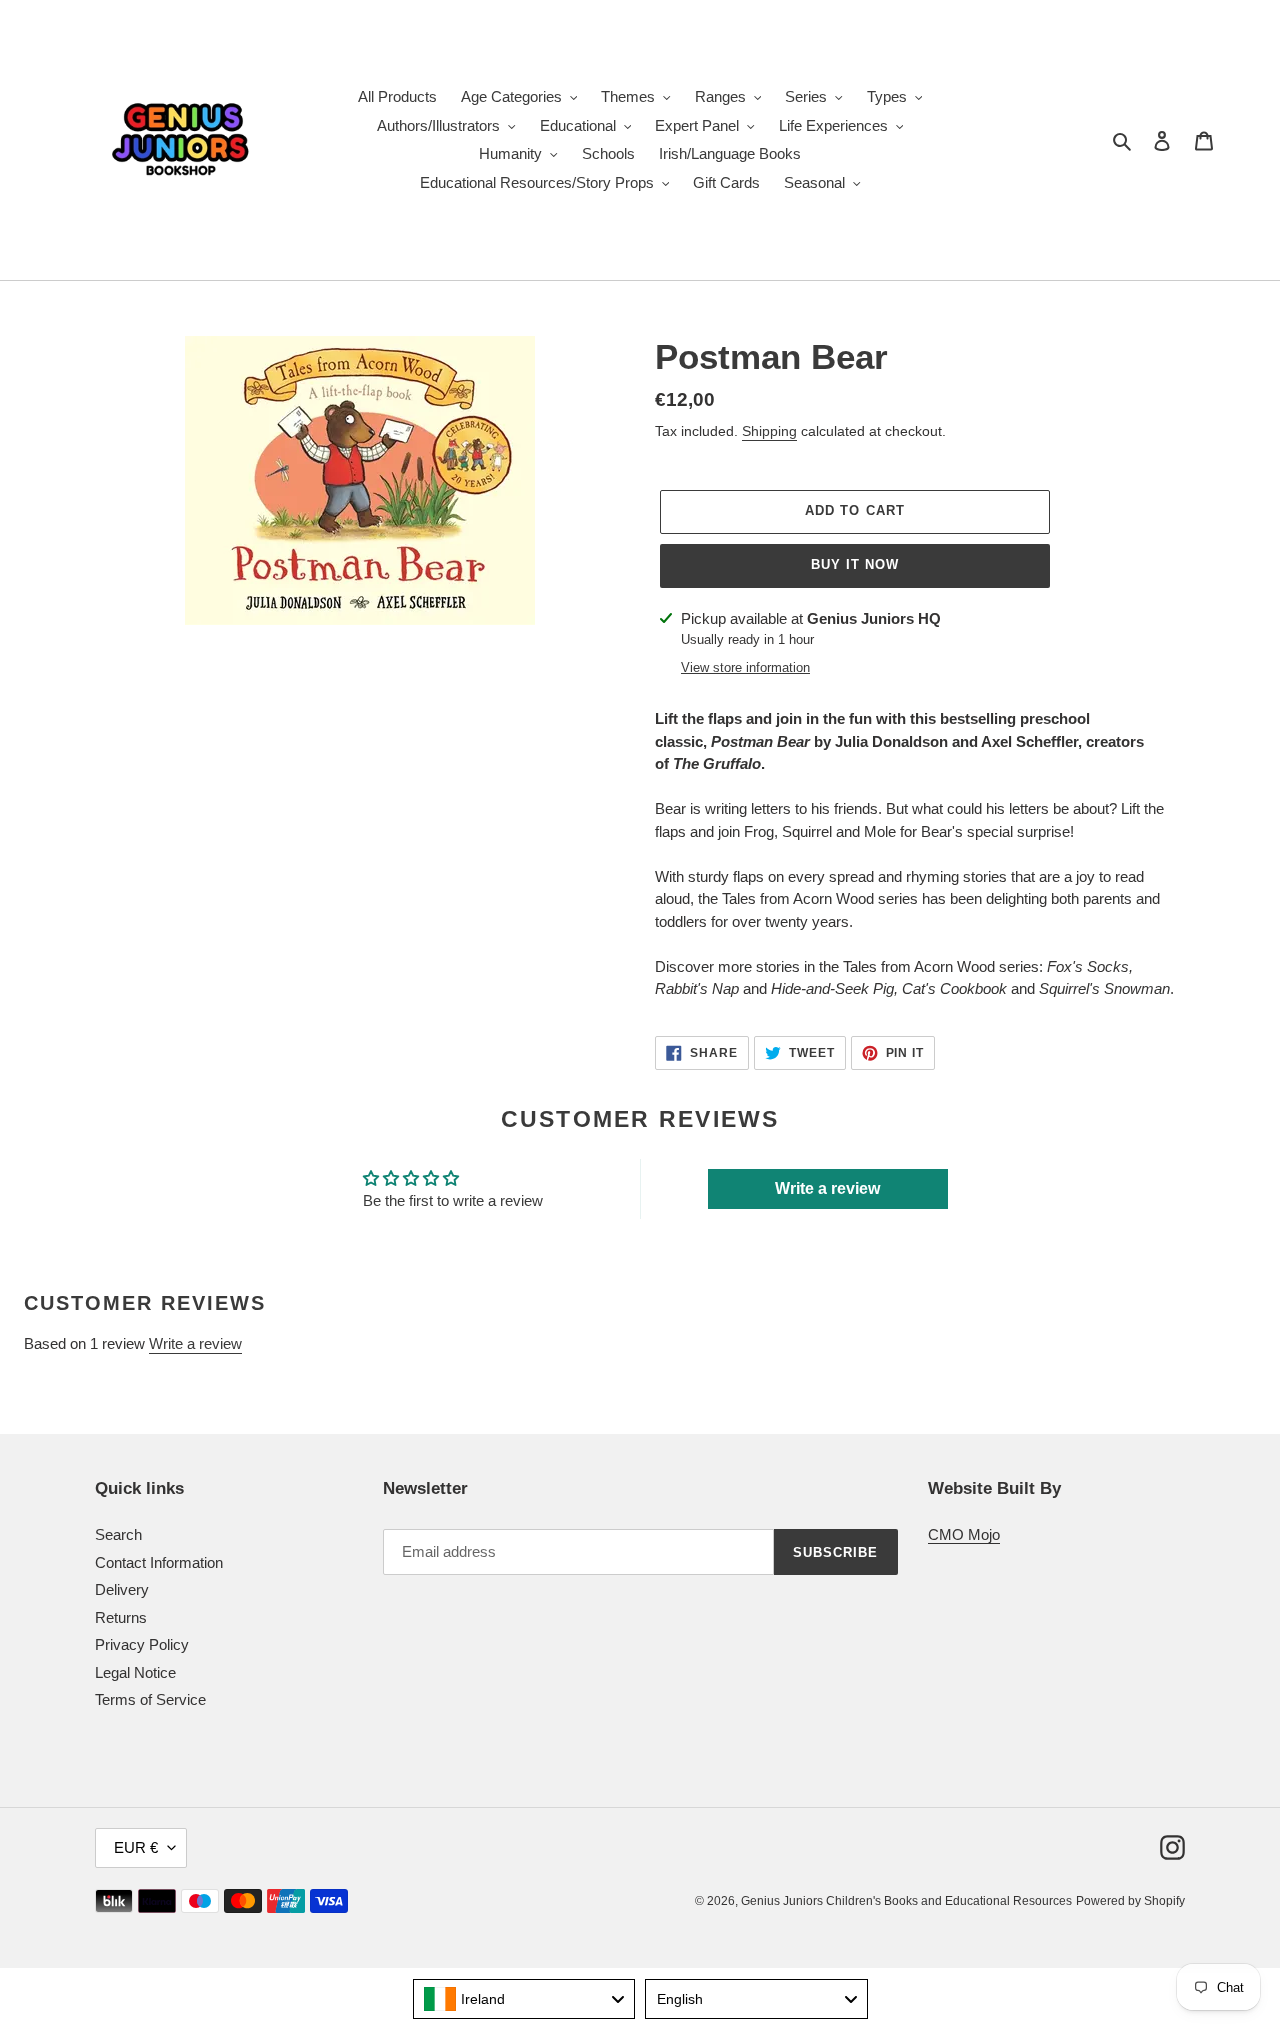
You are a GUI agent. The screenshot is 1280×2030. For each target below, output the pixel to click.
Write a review (195, 1343)
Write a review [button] (827, 1188)
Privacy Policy (142, 1644)
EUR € (136, 1847)
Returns (121, 1617)
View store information (745, 667)
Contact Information (159, 1562)
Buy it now (855, 564)
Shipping (769, 431)
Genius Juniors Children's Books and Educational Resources (906, 1901)
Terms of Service (150, 1699)
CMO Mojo (964, 1534)
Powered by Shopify (1130, 1901)
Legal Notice (135, 1672)
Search (118, 1534)
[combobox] (524, 1999)
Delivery (122, 1589)
